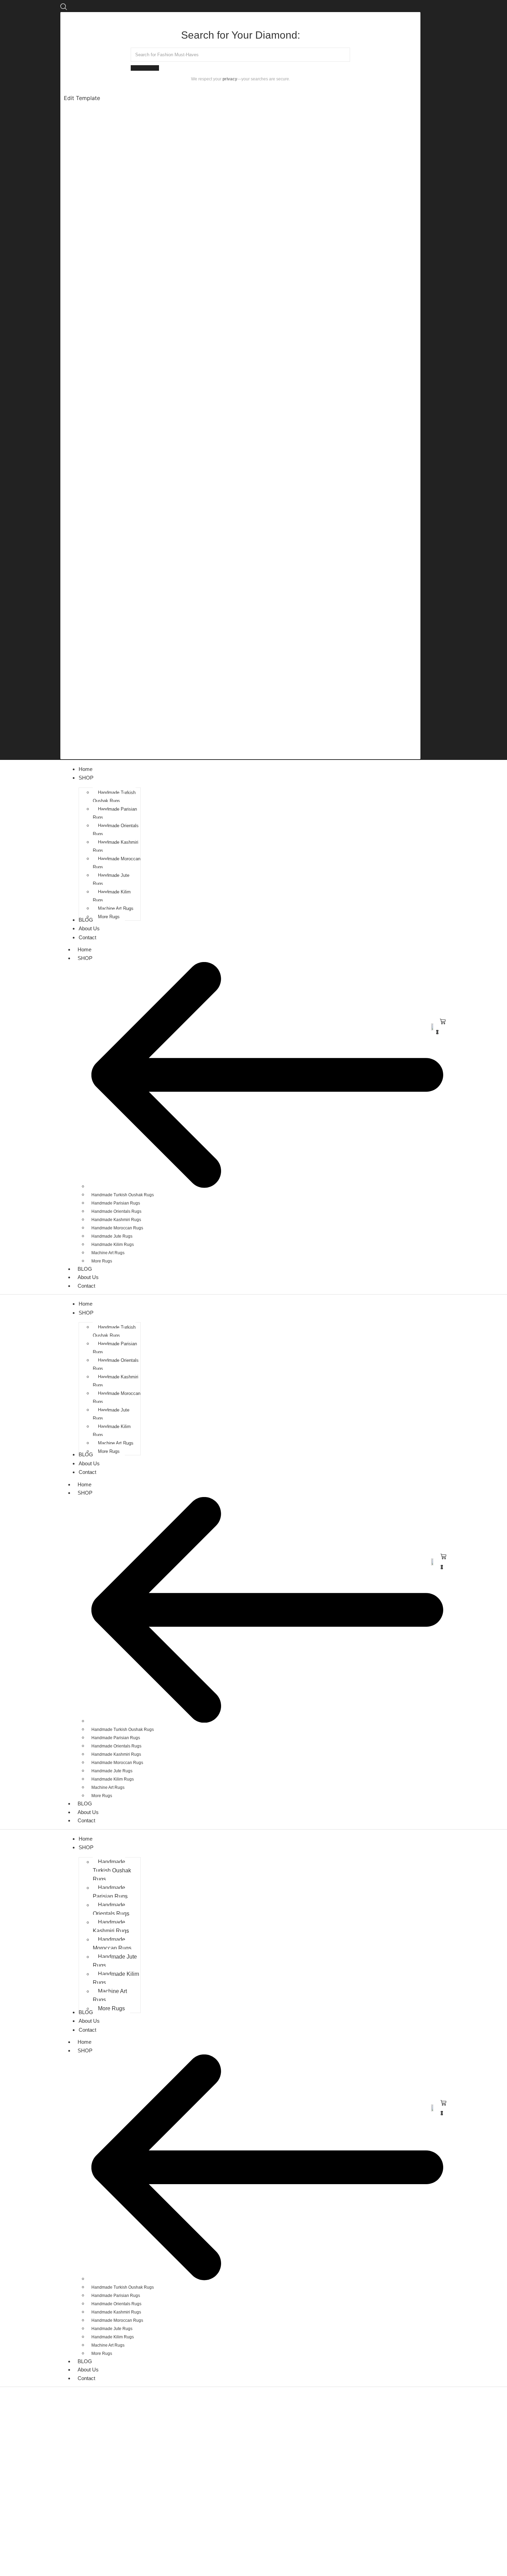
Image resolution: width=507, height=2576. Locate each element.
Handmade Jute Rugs (112, 1236)
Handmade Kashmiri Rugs (116, 1220)
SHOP (85, 958)
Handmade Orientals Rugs (116, 1211)
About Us (88, 1277)
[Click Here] (64, 8)
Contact (86, 1286)
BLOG (85, 1269)
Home (84, 949)
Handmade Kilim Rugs (113, 1245)
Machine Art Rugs (108, 1253)
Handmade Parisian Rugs (116, 1203)
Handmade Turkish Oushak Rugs (123, 1195)
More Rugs (102, 1261)
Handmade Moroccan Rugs (117, 1228)
